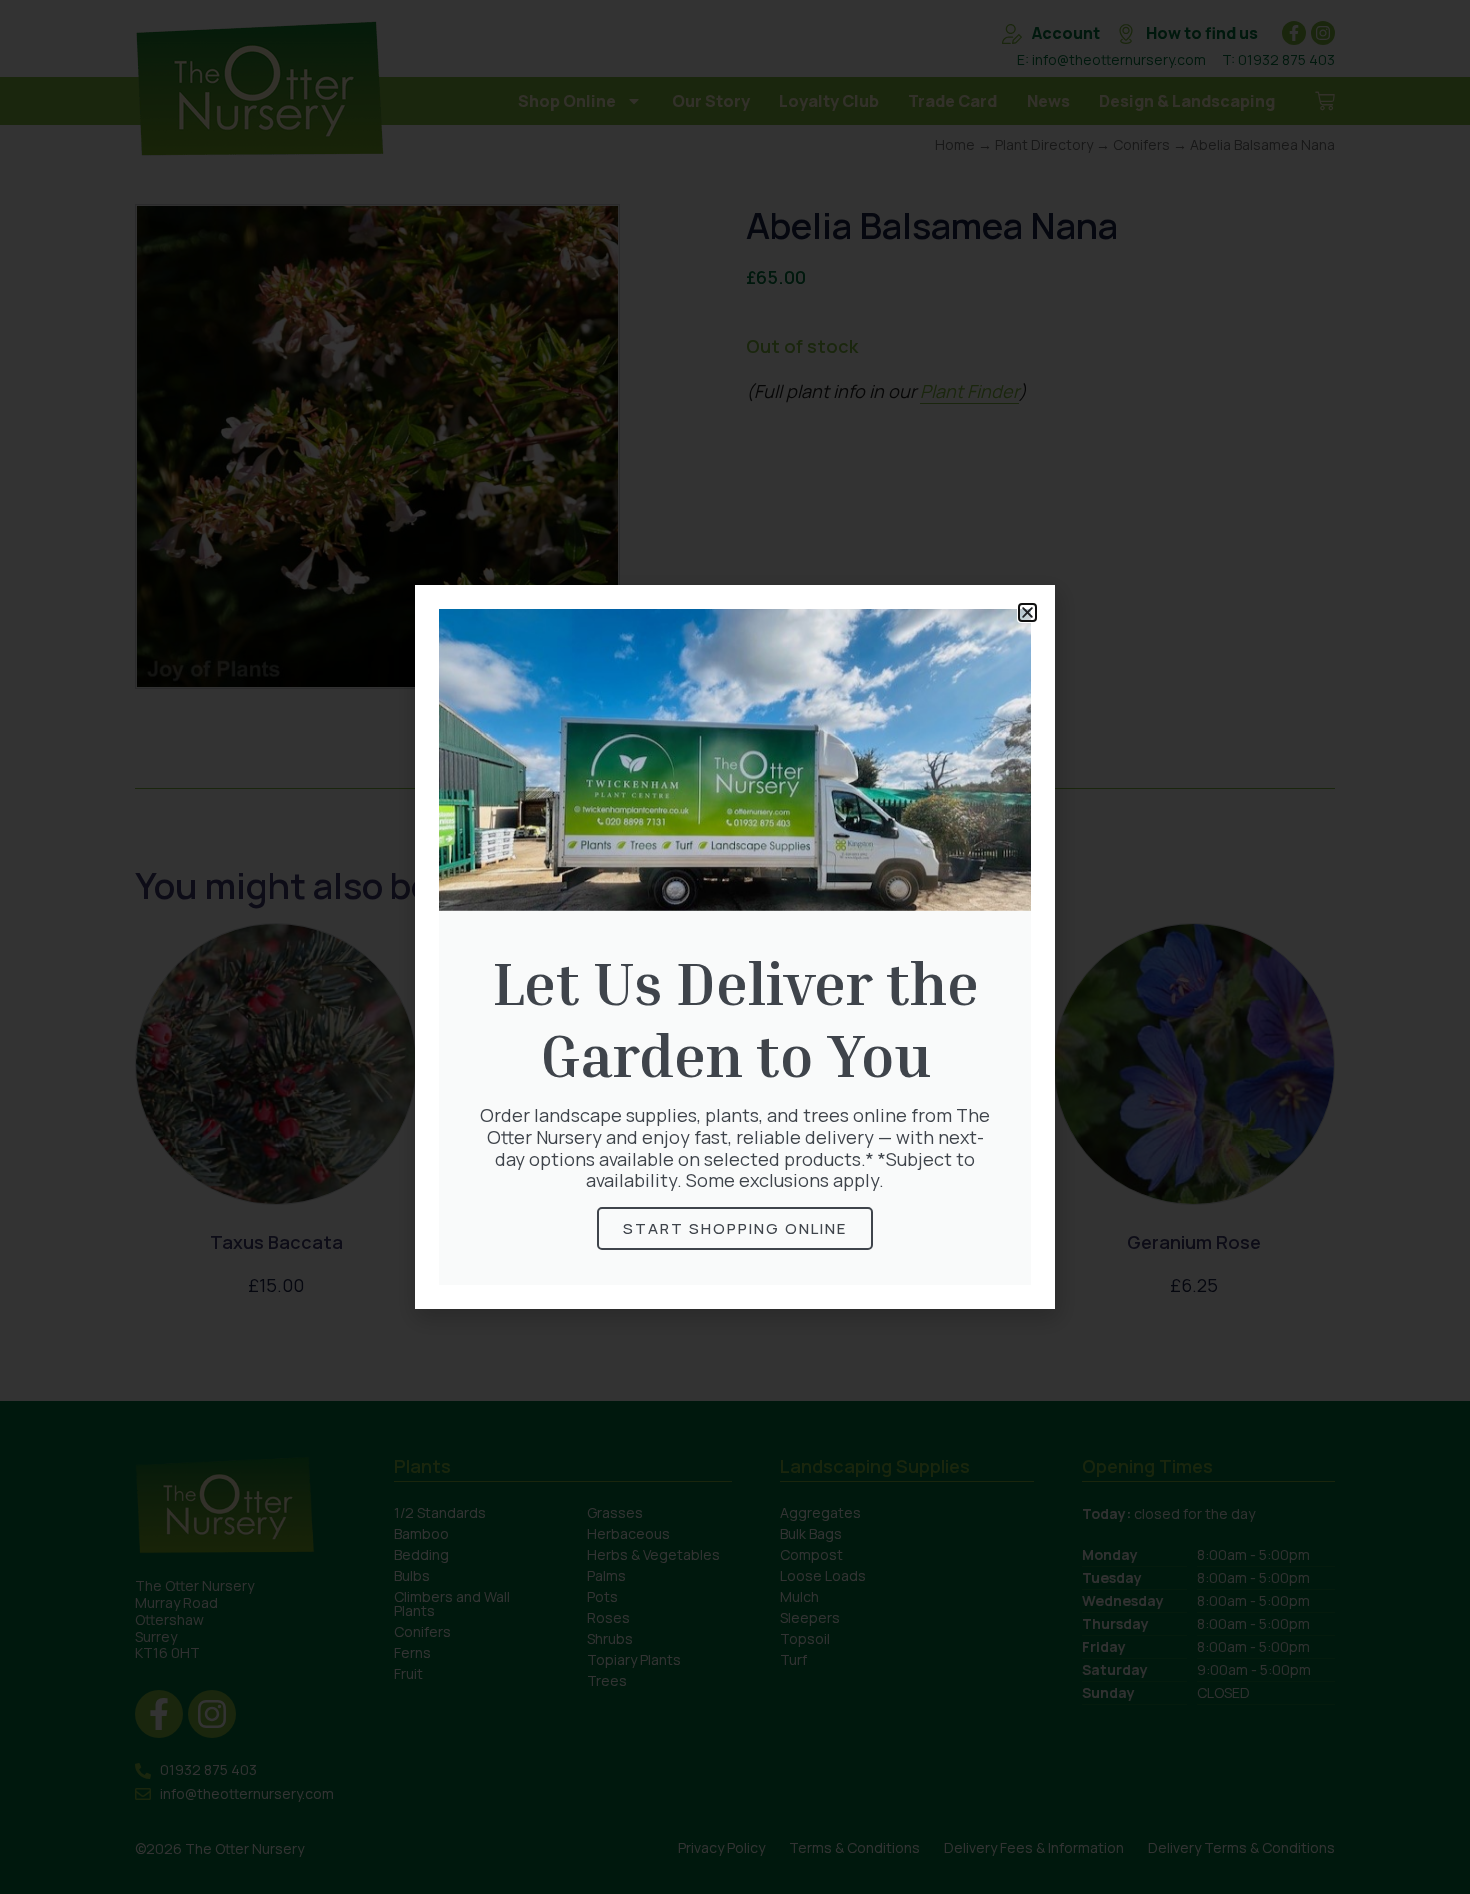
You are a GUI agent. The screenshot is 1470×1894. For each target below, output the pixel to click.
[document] (735, 947)
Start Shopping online (735, 1228)
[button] (1027, 612)
